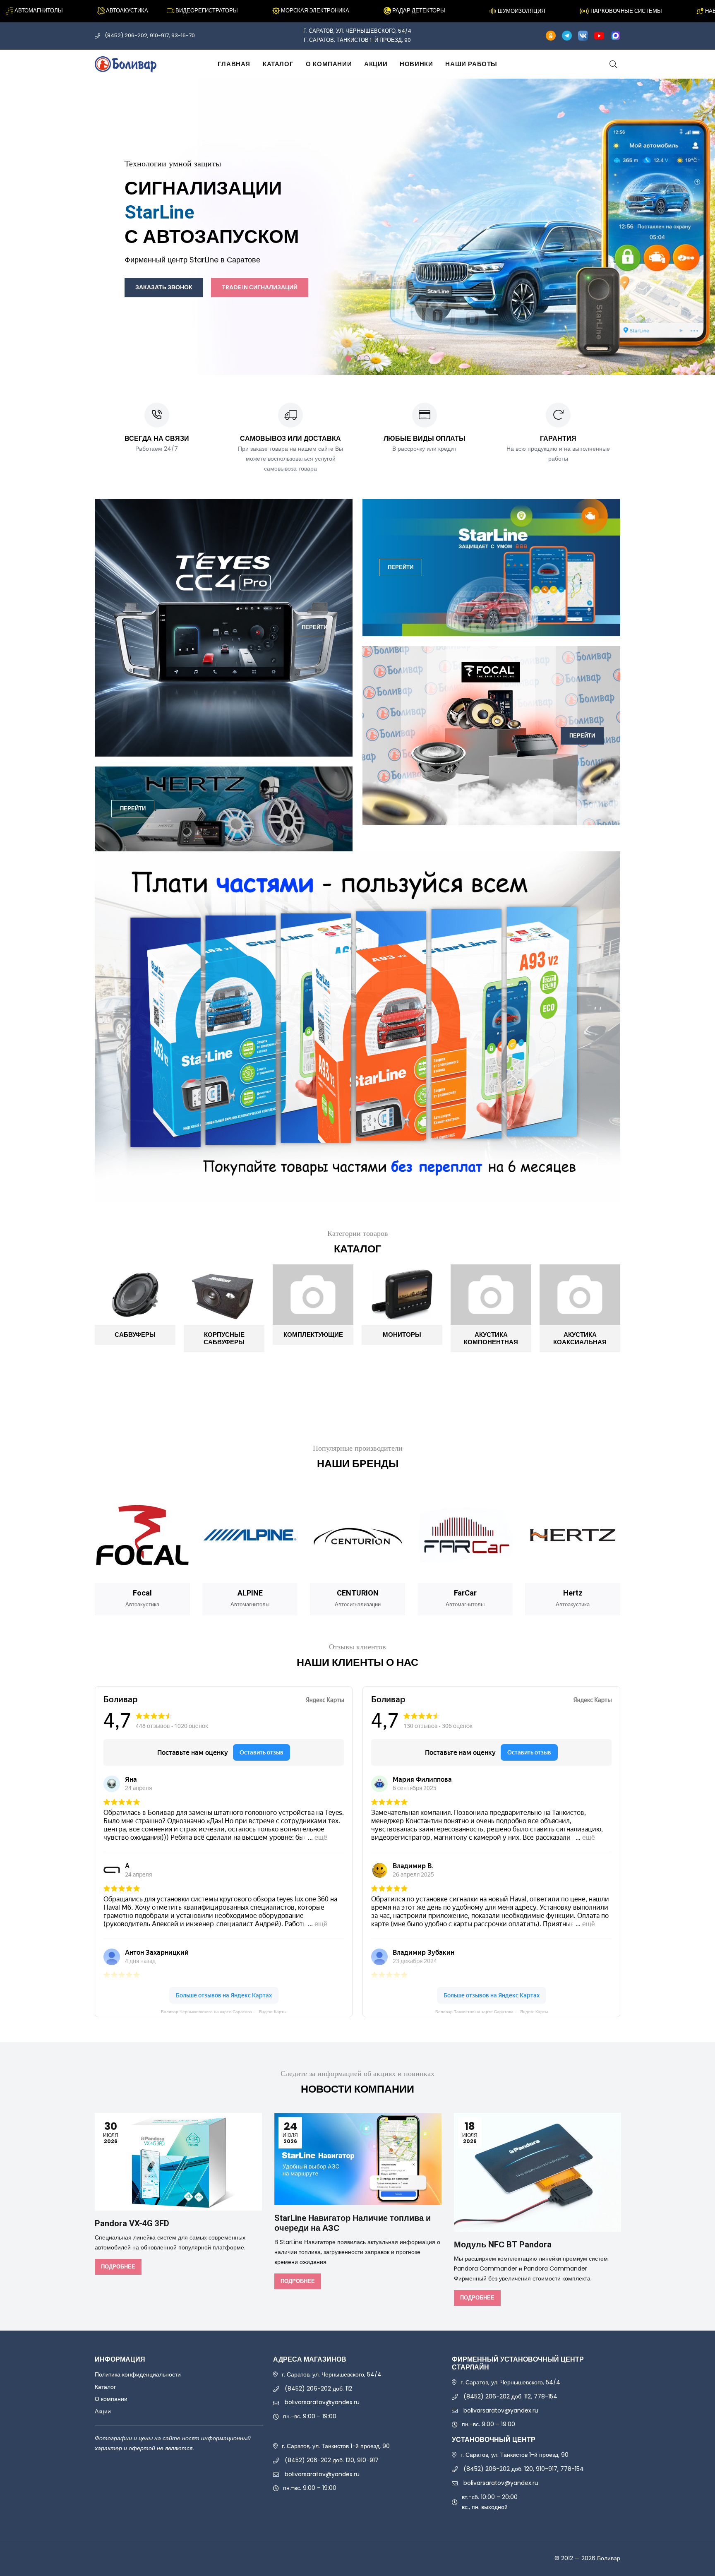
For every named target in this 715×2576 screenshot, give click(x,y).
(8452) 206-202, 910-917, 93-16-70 (150, 35)
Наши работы (471, 64)
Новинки (416, 64)
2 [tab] (357, 358)
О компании (329, 64)
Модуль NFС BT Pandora (503, 2245)
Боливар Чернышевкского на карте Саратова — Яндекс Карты (224, 2012)
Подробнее (118, 2267)
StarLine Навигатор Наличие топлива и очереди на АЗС (353, 2223)
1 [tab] (348, 358)
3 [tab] (367, 358)
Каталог (278, 64)
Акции (376, 64)
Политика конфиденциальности (138, 2374)
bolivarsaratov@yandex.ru (322, 2402)
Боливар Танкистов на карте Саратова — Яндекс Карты (492, 2012)
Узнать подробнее (400, 253)
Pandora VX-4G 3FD (132, 2224)
